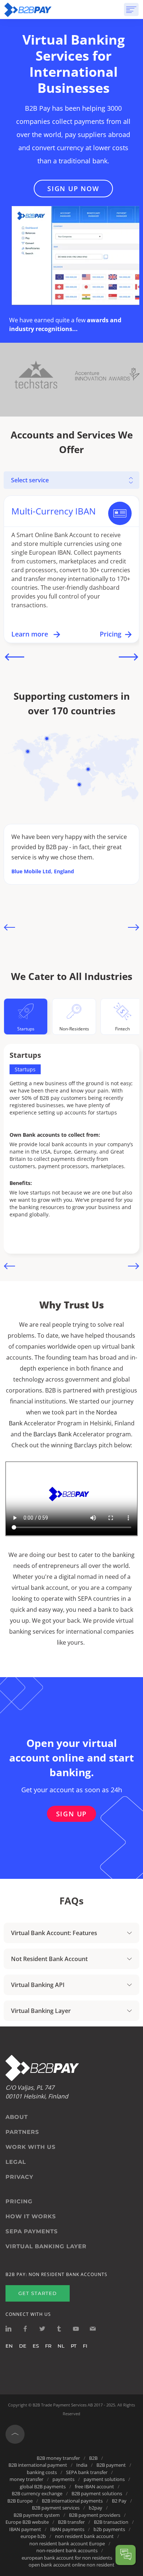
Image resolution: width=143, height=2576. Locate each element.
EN (9, 2346)
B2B (93, 2458)
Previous (14, 657)
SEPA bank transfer (87, 2472)
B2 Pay (119, 2501)
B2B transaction (111, 2522)
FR (48, 2346)
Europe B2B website (27, 2522)
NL (61, 2346)
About (17, 2117)
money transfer (26, 2479)
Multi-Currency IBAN (54, 511)
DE (23, 2346)
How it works (31, 2216)
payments (63, 2479)
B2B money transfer (58, 2458)
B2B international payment (38, 2465)
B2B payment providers (95, 2515)
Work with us (31, 2147)
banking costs (42, 2472)
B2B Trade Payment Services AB (63, 2405)
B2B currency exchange (37, 2493)
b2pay (96, 2508)
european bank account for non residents (67, 2558)
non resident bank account (84, 2536)
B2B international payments (72, 2501)
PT (74, 2346)
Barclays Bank (52, 1434)
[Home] (28, 10)
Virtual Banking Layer (46, 2246)
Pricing (111, 634)
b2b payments (109, 2529)
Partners (22, 2132)
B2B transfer (71, 2522)
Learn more (31, 634)
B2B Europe (20, 2501)
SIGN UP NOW (73, 189)
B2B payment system (37, 2515)
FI (85, 2346)
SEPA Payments (32, 2231)
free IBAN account (94, 2486)
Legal (16, 2162)
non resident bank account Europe (67, 2543)
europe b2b (33, 2536)
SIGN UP (72, 1814)
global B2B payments (43, 2486)
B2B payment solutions (97, 2493)
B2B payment (111, 2465)
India (82, 2465)
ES (36, 2346)
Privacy (19, 2177)
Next (129, 657)
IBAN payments (67, 2529)
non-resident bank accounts (67, 2550)
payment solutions (104, 2479)
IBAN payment (25, 2529)
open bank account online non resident (71, 2565)
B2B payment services (56, 2508)
